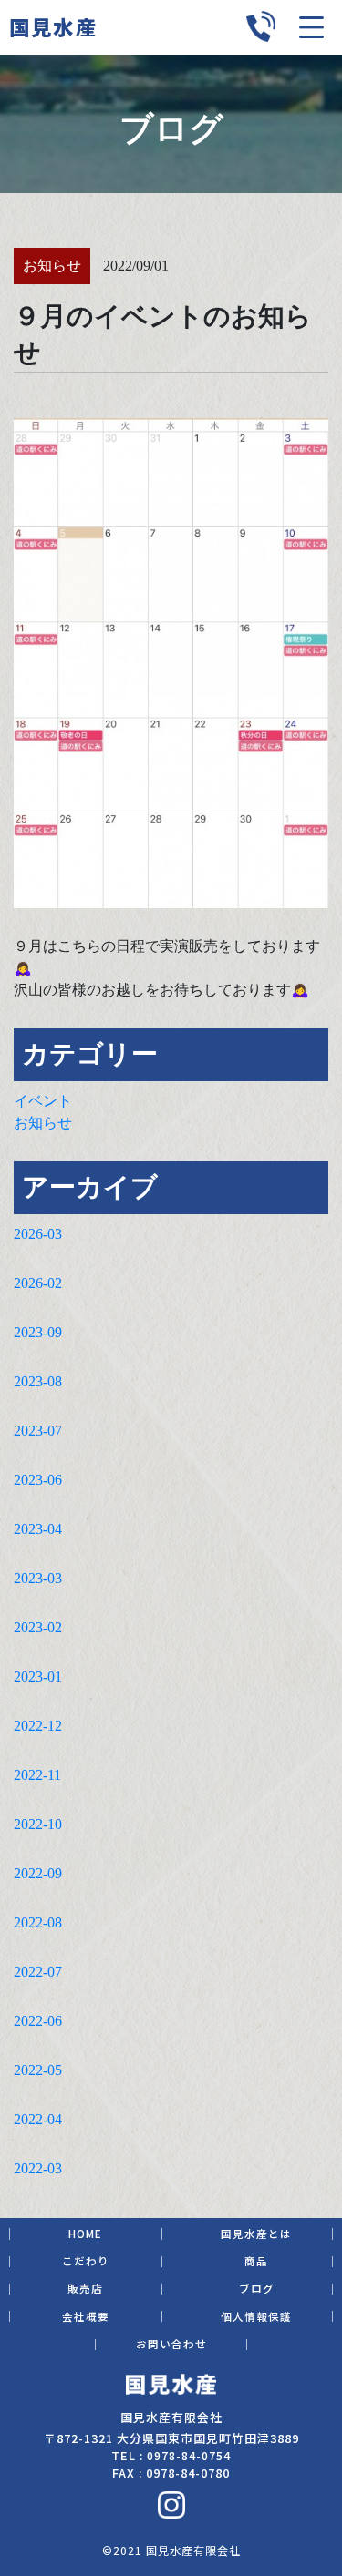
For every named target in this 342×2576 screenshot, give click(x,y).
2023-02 (38, 1627)
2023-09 (38, 1332)
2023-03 (38, 1578)
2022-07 (38, 1972)
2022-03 (38, 2168)
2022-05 (38, 2070)
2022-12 (38, 1726)
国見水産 (53, 26)
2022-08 (38, 1922)
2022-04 (38, 2119)
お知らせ (43, 1123)
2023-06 (38, 1480)
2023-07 (38, 1431)
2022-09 (38, 1873)
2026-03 (38, 1234)
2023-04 (38, 1529)
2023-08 (38, 1381)
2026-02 (38, 1283)
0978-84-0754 (189, 2456)
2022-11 (37, 1775)
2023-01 (38, 1676)
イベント (43, 1101)
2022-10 (38, 1824)
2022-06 (38, 2021)
